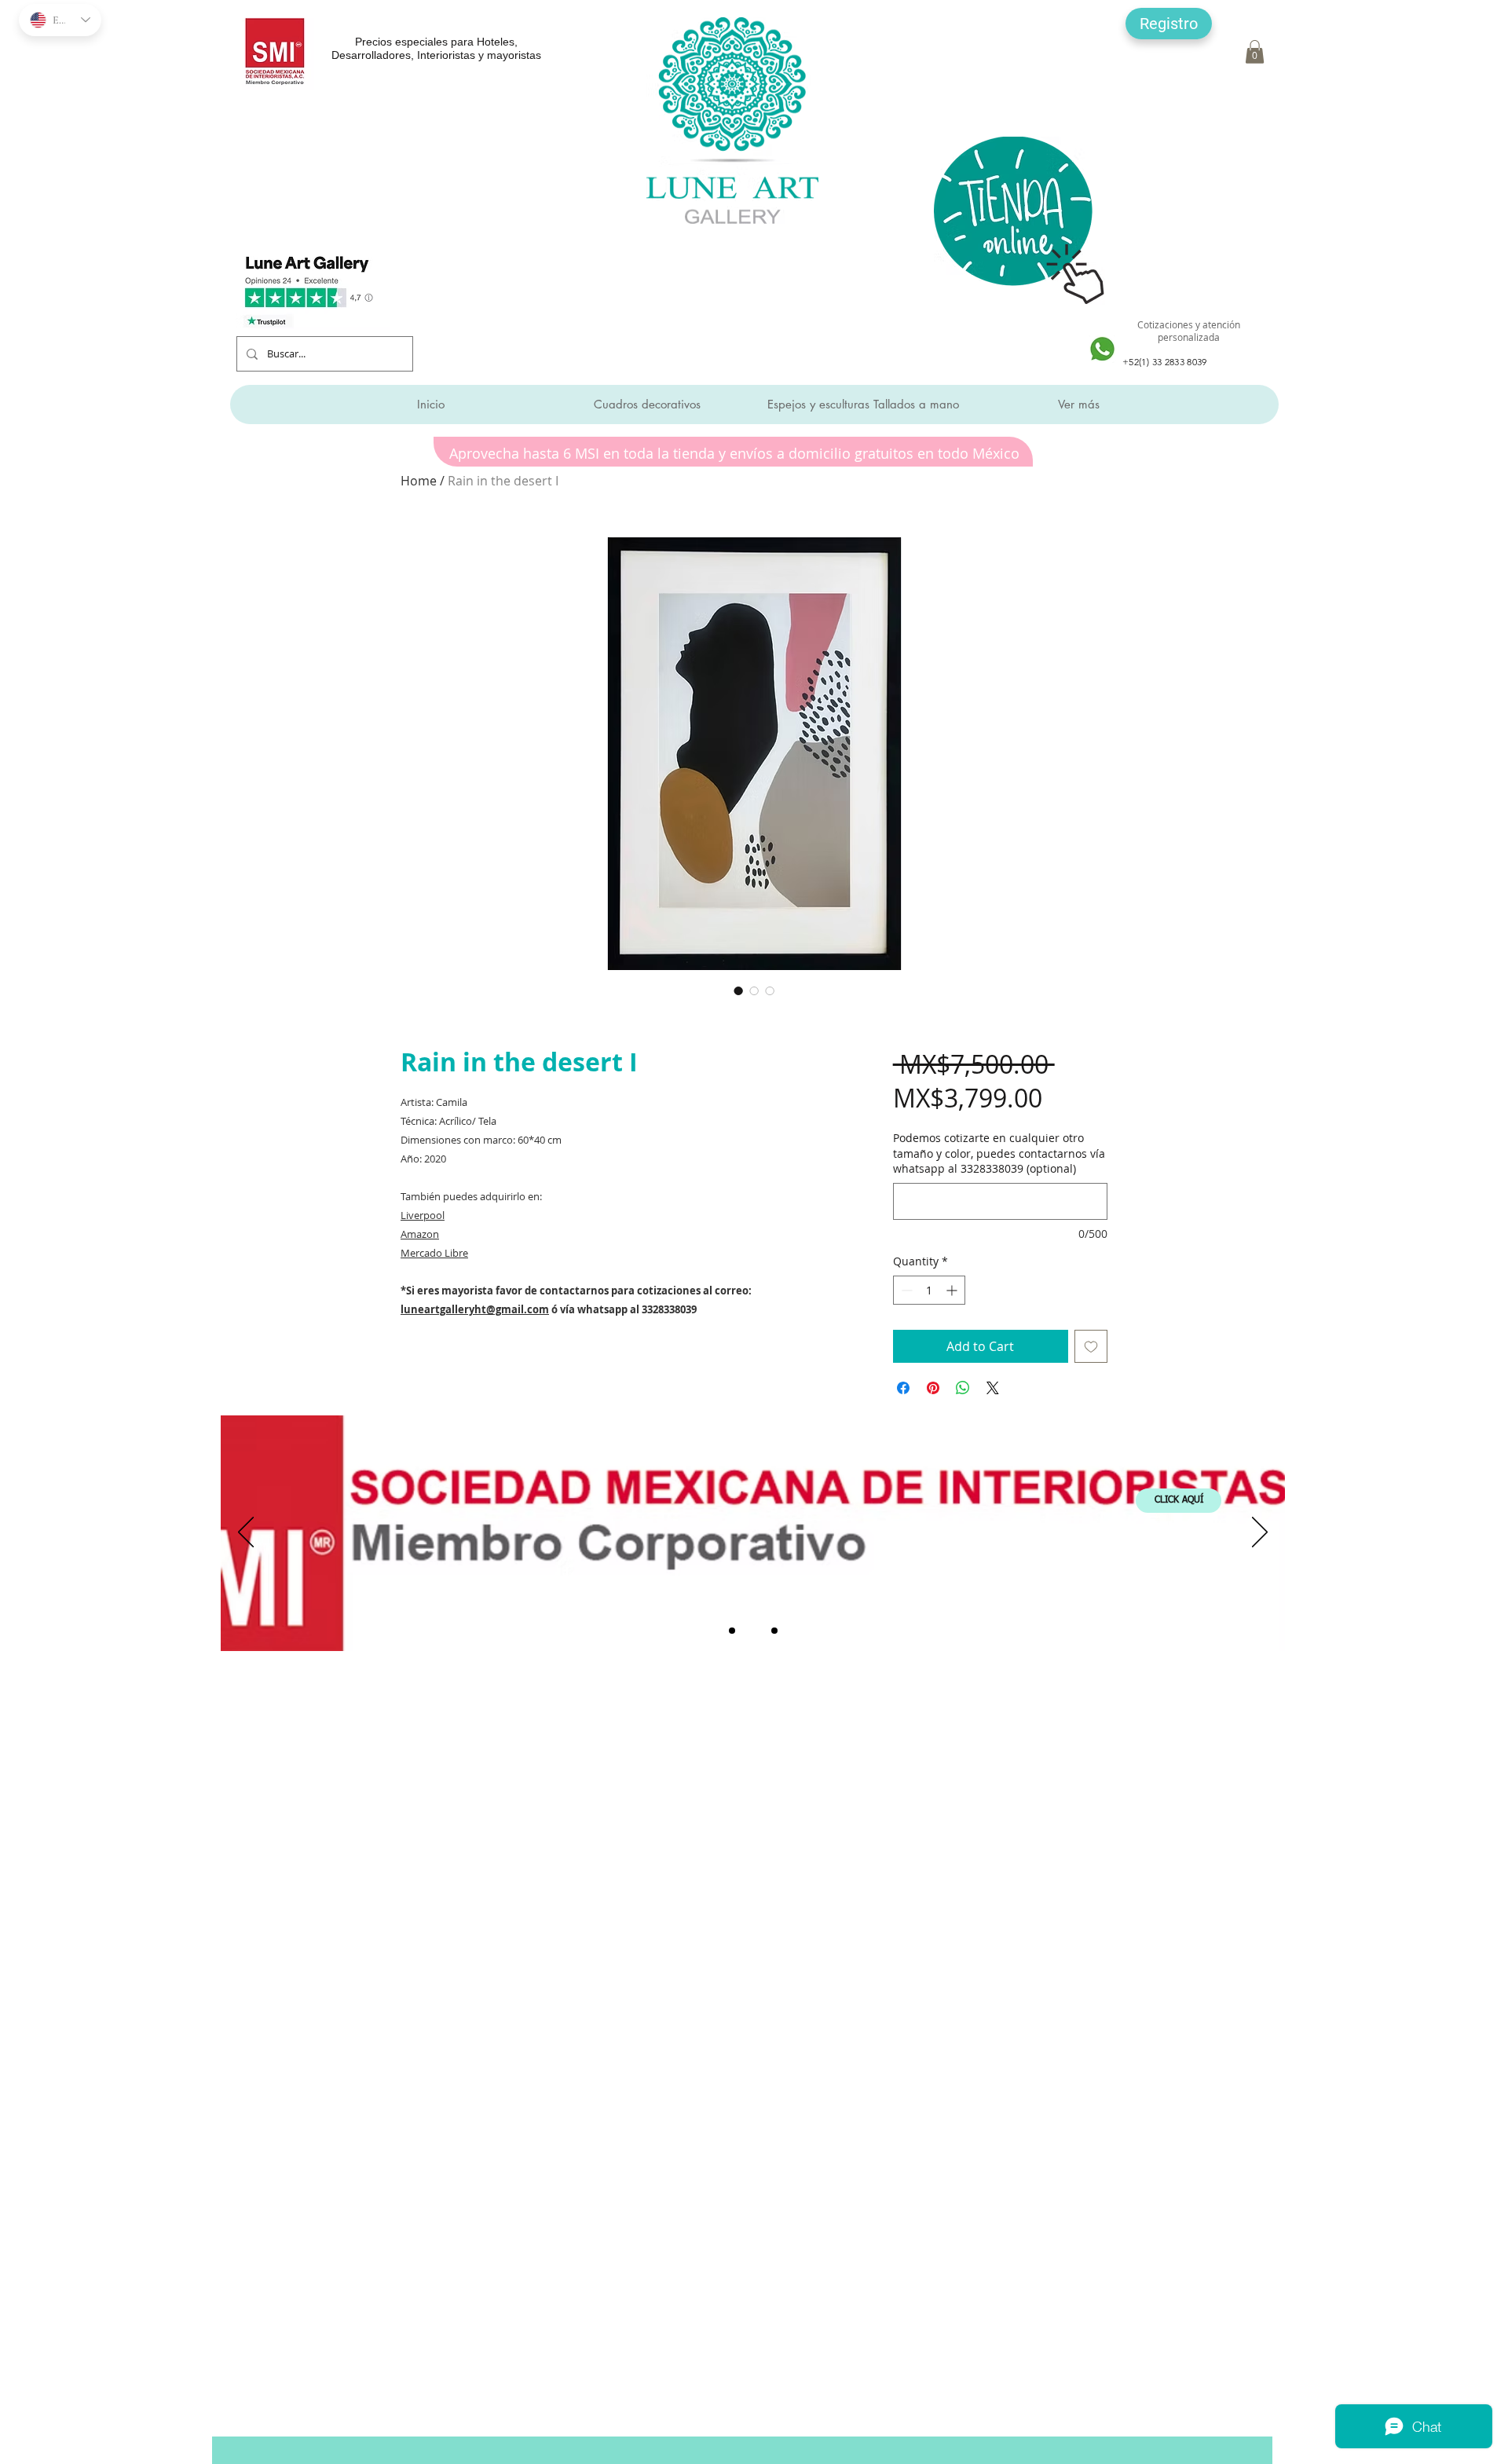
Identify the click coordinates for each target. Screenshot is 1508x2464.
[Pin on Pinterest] (933, 1388)
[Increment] (953, 1290)
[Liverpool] (732, 1631)
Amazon (420, 1234)
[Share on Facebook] (903, 1388)
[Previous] (246, 1533)
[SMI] (753, 1631)
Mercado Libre (434, 1253)
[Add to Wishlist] (1091, 1346)
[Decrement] (905, 1290)
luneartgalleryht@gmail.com (475, 1309)
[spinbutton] (929, 1290)
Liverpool (423, 1215)
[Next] (1260, 1533)
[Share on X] (993, 1388)
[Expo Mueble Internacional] (774, 1631)
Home (419, 481)
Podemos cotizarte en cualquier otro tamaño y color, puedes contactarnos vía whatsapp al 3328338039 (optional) (999, 1153)
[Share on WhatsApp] (963, 1388)
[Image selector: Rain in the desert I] (738, 990)
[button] (1169, 24)
